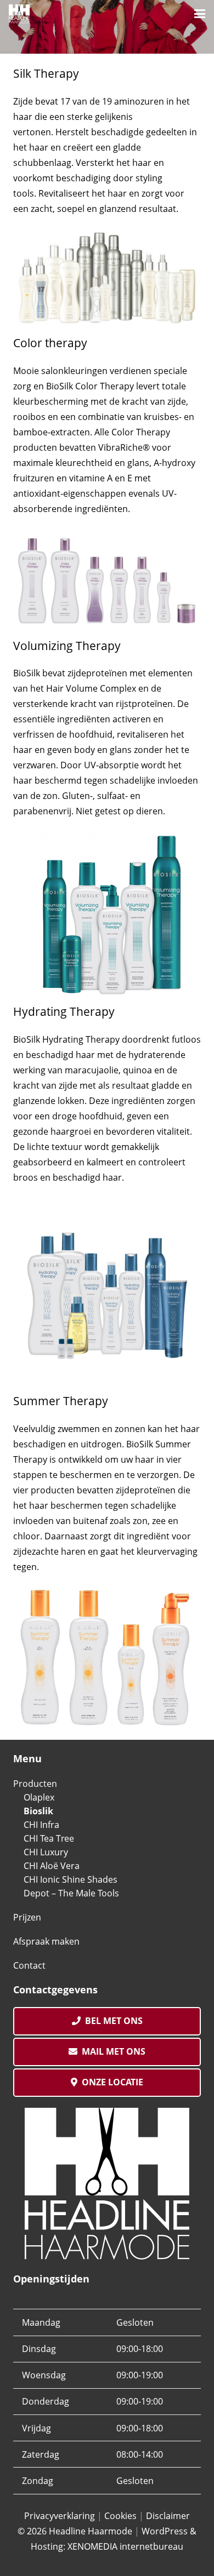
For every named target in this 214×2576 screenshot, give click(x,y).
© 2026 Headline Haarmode (75, 2531)
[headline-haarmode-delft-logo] (19, 14)
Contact (29, 1965)
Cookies (120, 2516)
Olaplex (39, 1797)
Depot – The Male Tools (71, 1893)
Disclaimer (168, 2516)
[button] (200, 14)
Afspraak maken (46, 1941)
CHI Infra (41, 1825)
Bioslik (38, 1811)
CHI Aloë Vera (52, 1866)
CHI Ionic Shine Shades (71, 1879)
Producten (35, 1784)
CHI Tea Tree (49, 1838)
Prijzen (27, 1917)
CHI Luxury (46, 1852)
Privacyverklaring (60, 2516)
